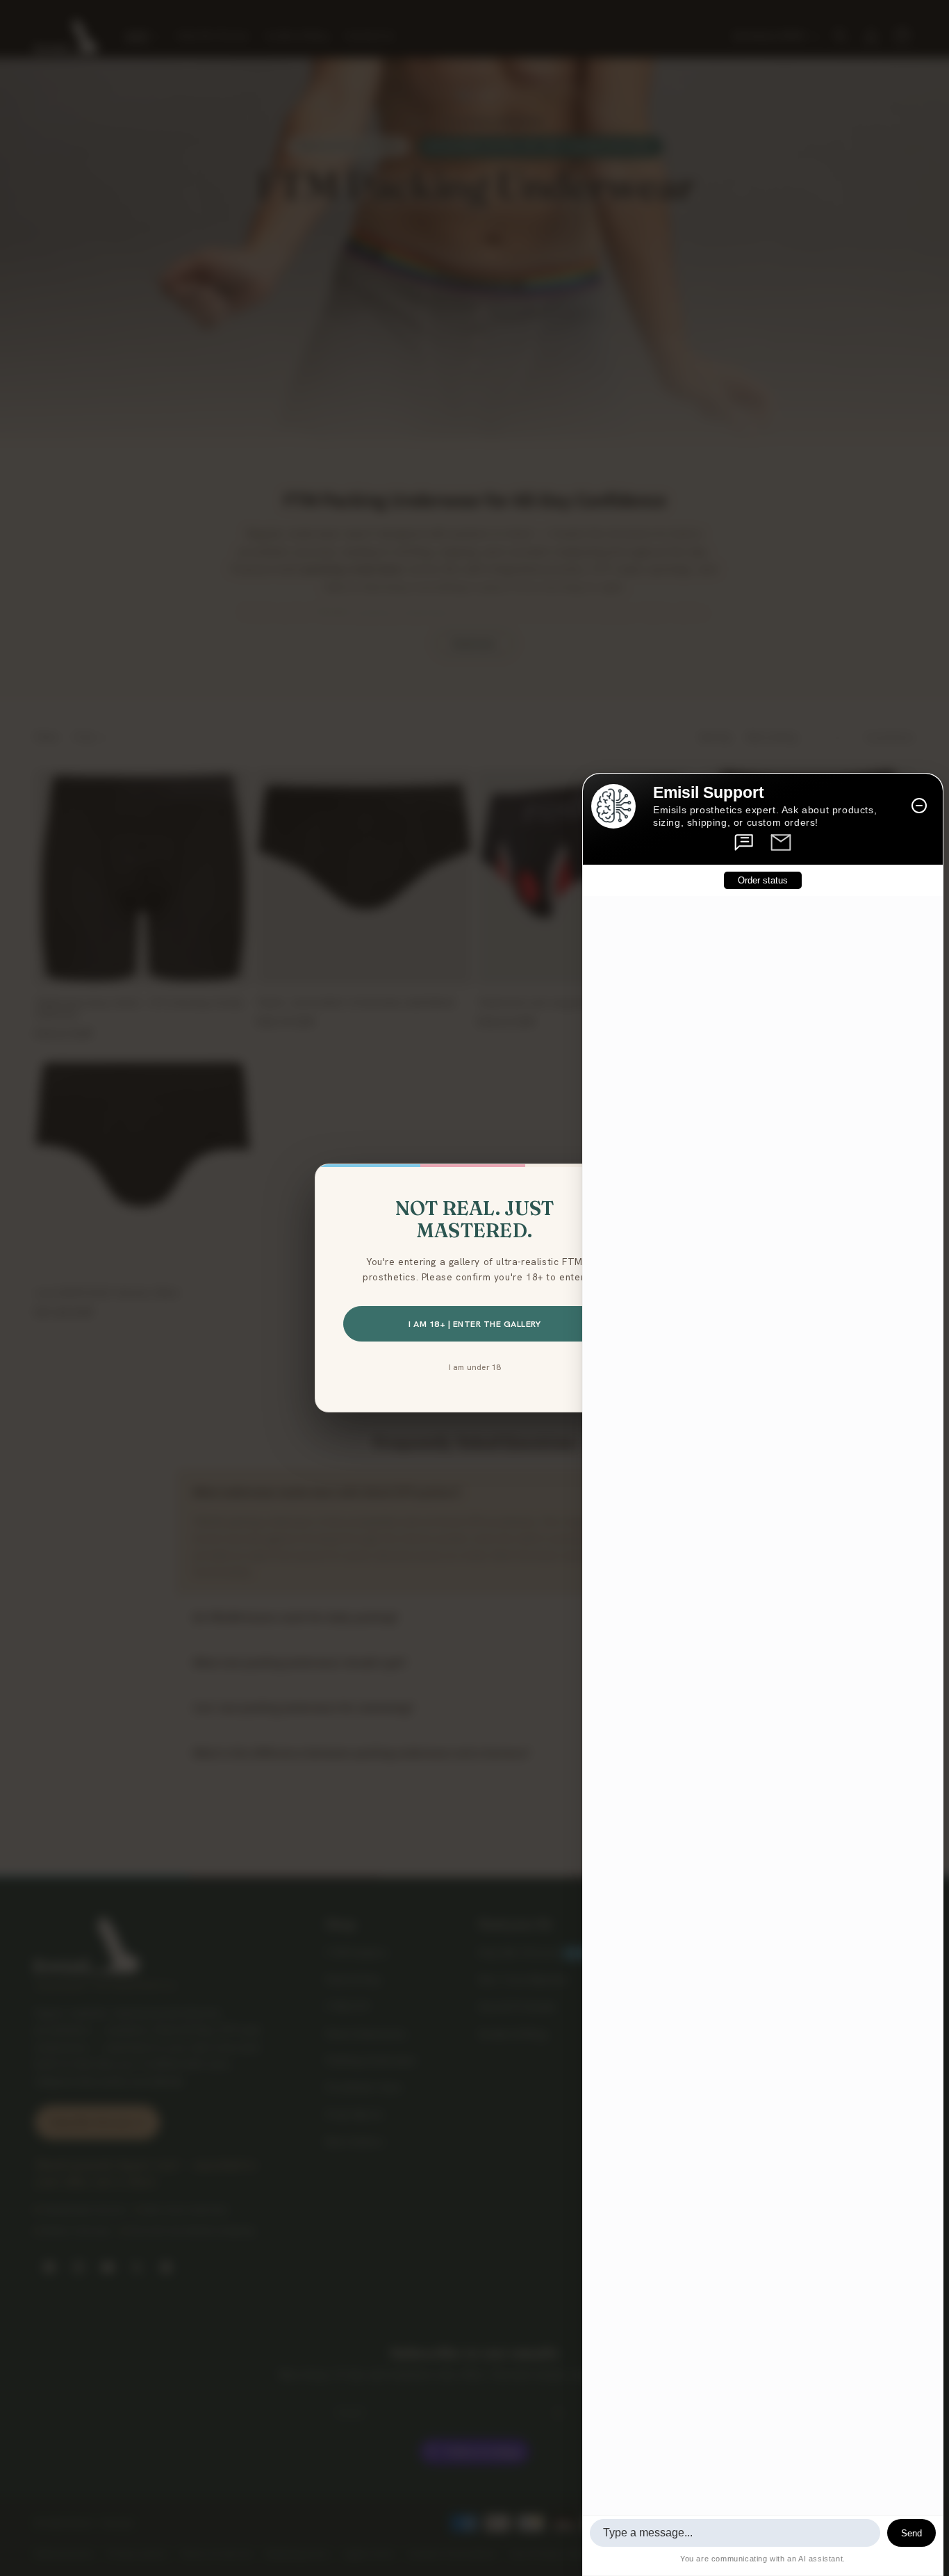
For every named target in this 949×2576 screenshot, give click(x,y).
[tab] (745, 842)
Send (911, 2533)
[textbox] (735, 2533)
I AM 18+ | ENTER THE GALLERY (474, 1324)
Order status (763, 880)
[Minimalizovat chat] (919, 806)
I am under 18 (475, 1367)
